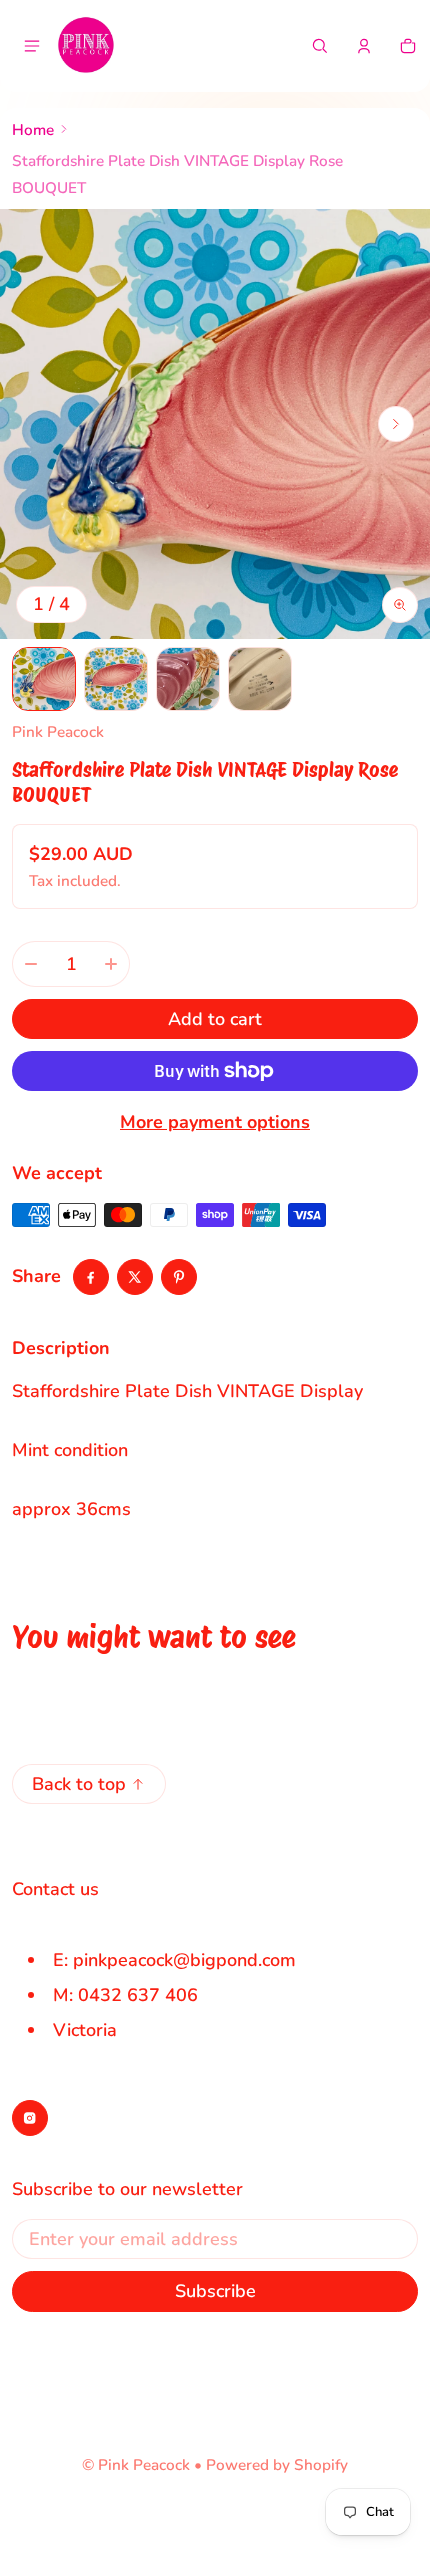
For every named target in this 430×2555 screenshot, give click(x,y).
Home (33, 130)
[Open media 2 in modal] (215, 424)
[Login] (364, 46)
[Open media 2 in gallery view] (116, 679)
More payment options (215, 1122)
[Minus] (31, 964)
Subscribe (215, 2291)
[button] (320, 46)
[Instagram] (30, 2118)
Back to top (79, 1784)
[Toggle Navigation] (32, 46)
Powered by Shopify (277, 2465)
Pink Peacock (144, 2465)
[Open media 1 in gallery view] (44, 679)
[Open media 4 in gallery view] (260, 679)
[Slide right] (396, 424)
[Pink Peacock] (86, 46)
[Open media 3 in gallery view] (188, 679)
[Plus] (111, 964)
